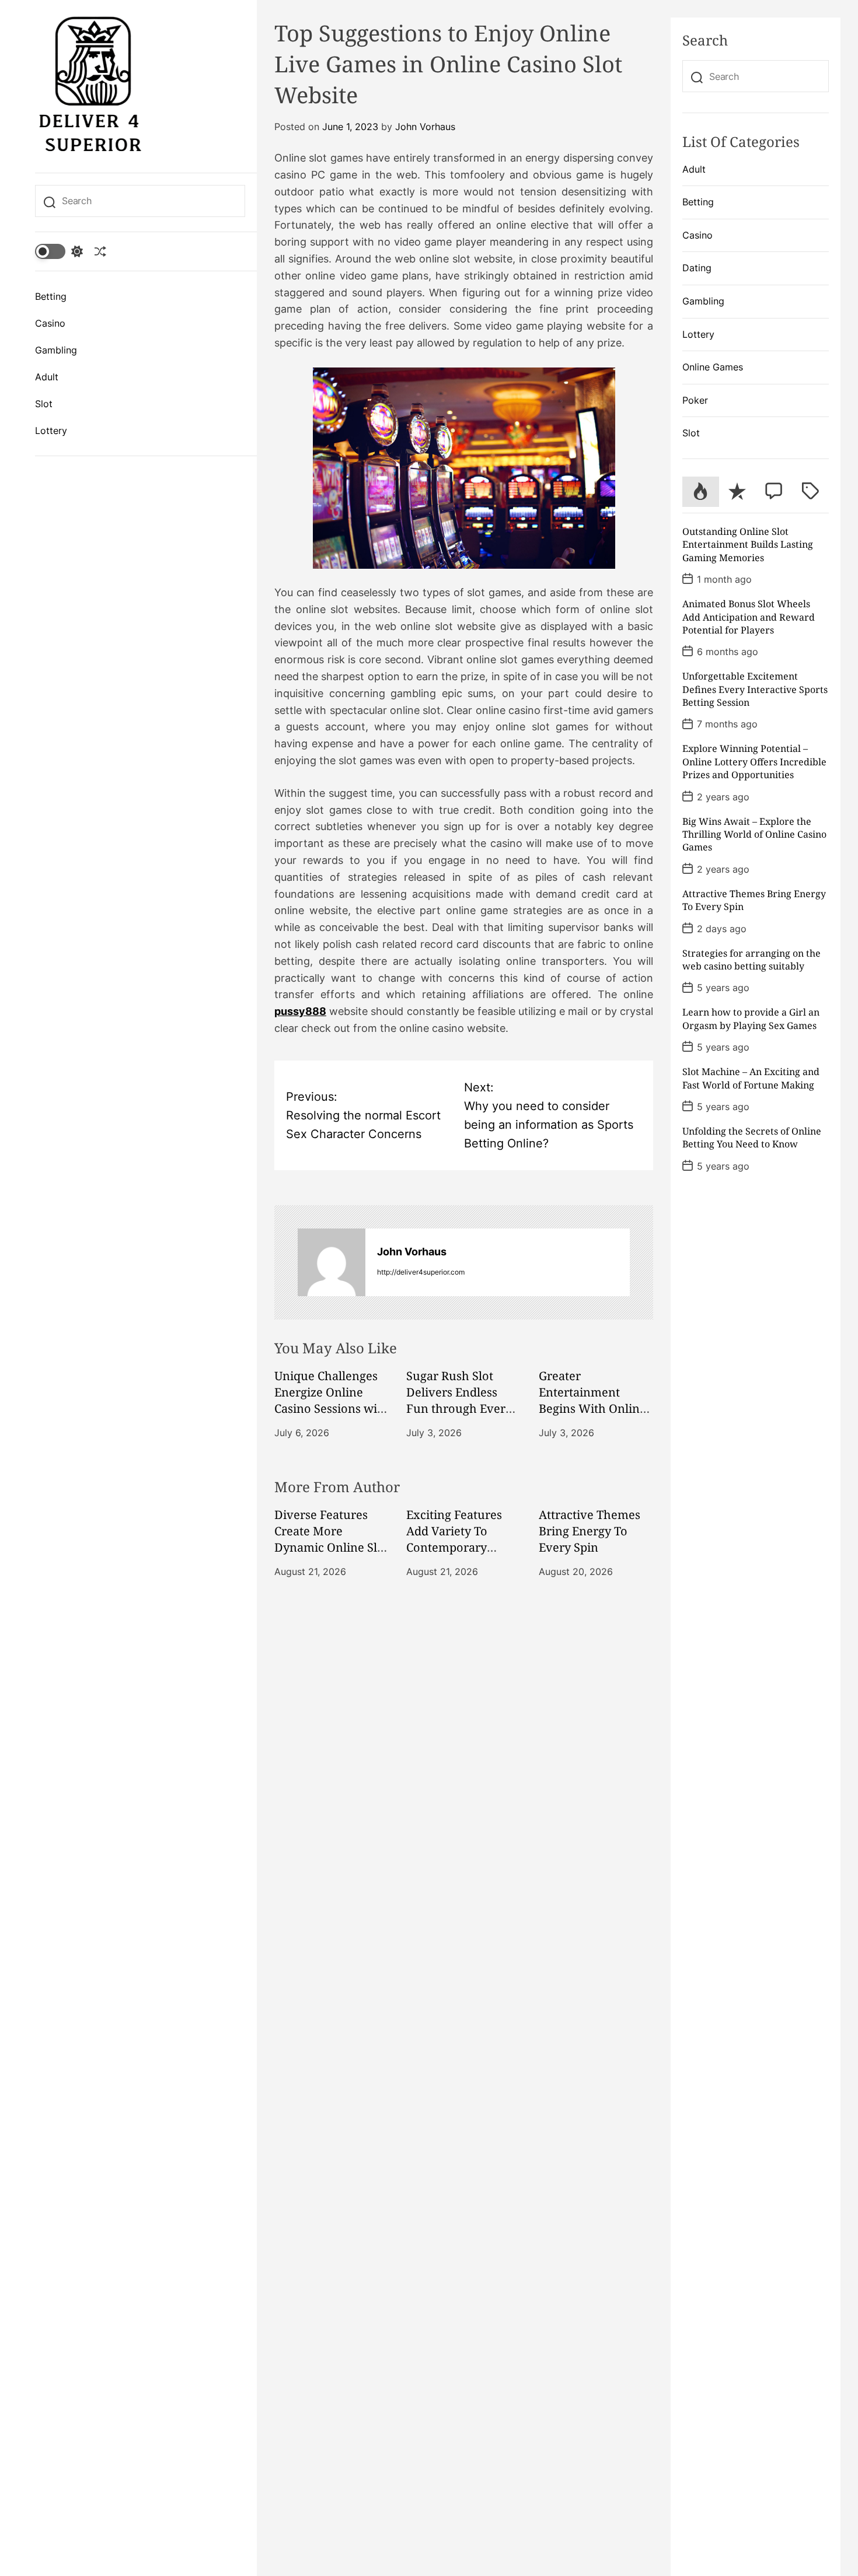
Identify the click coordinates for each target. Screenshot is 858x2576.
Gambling (56, 350)
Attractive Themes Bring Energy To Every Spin (590, 1531)
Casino (50, 323)
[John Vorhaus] (332, 1262)
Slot (44, 404)
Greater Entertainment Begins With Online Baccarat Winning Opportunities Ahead (592, 1417)
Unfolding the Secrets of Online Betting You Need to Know (752, 1137)
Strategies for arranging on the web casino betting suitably (751, 960)
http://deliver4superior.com (421, 1272)
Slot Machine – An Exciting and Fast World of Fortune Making (751, 1078)
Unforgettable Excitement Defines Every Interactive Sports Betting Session (755, 689)
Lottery (51, 430)
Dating (697, 268)
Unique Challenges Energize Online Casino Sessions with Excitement (332, 1400)
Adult (47, 377)
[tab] (701, 492)
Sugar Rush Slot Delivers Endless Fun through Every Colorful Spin (459, 1400)
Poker (695, 400)
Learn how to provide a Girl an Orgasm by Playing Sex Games (751, 1019)
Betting (51, 296)
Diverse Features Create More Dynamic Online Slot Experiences (331, 1539)
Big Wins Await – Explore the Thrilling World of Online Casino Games (754, 834)
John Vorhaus (425, 127)
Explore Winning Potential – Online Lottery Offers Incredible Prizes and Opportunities (754, 762)
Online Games (713, 367)
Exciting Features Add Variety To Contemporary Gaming (454, 1539)
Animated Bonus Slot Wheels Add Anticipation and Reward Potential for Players (749, 617)
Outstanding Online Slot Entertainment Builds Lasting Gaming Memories (748, 545)
